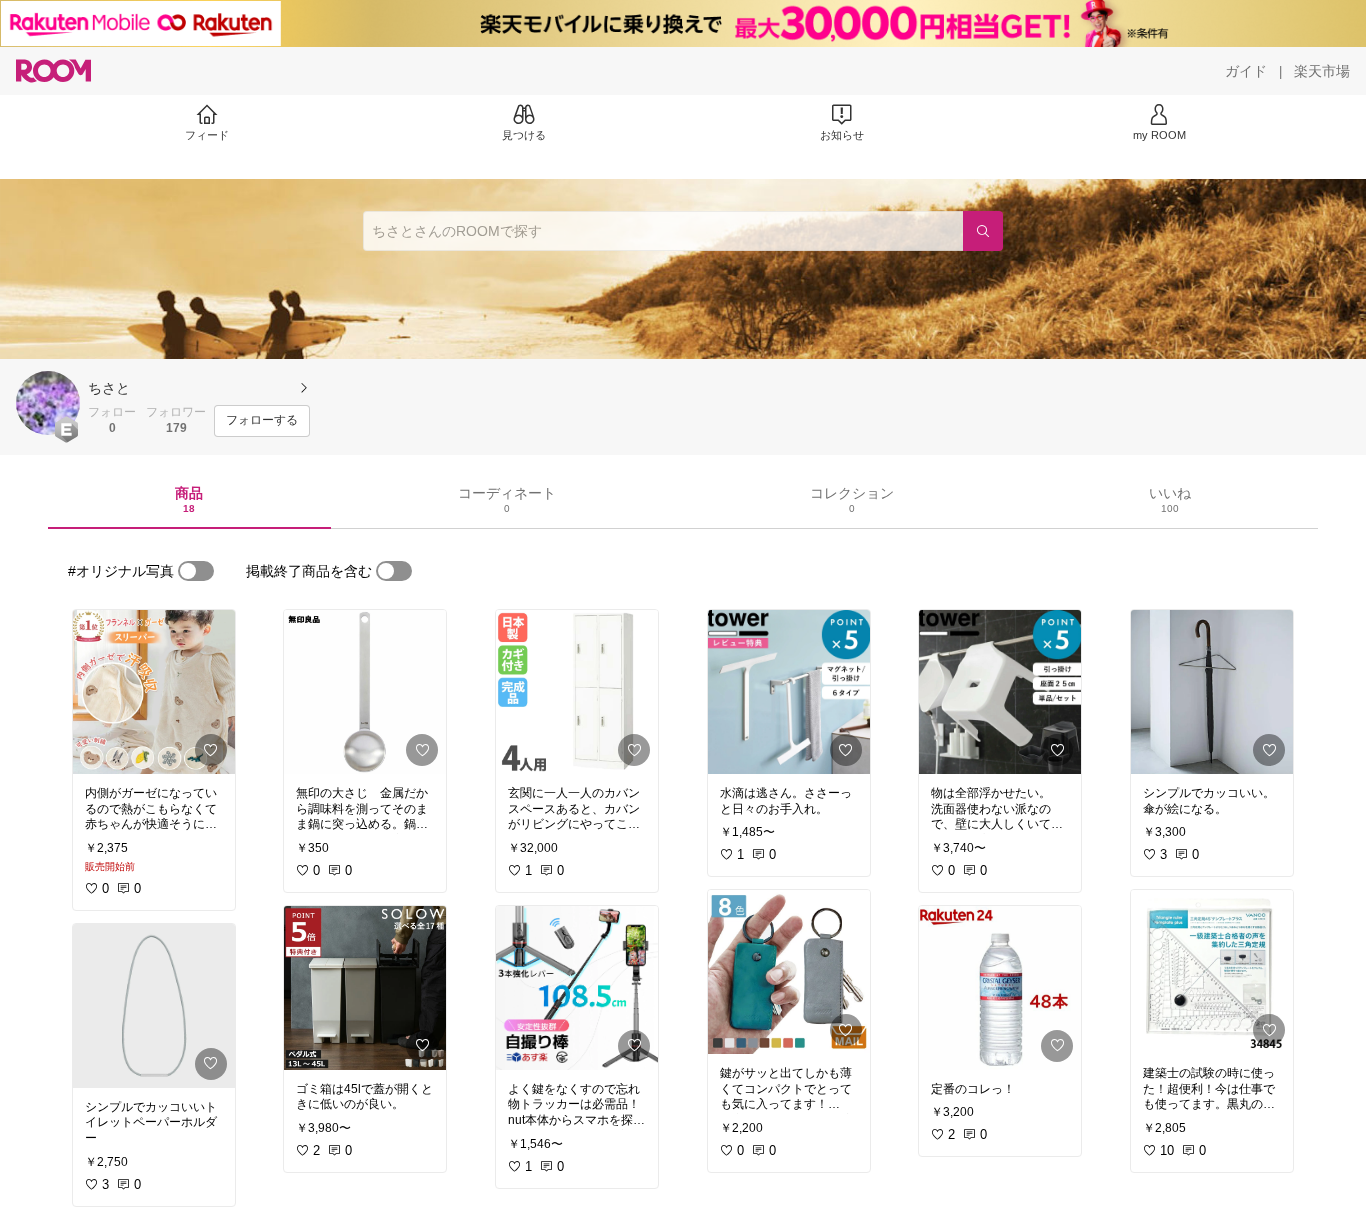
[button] (48, 403)
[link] (154, 692)
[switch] (196, 571)
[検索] (983, 231)
